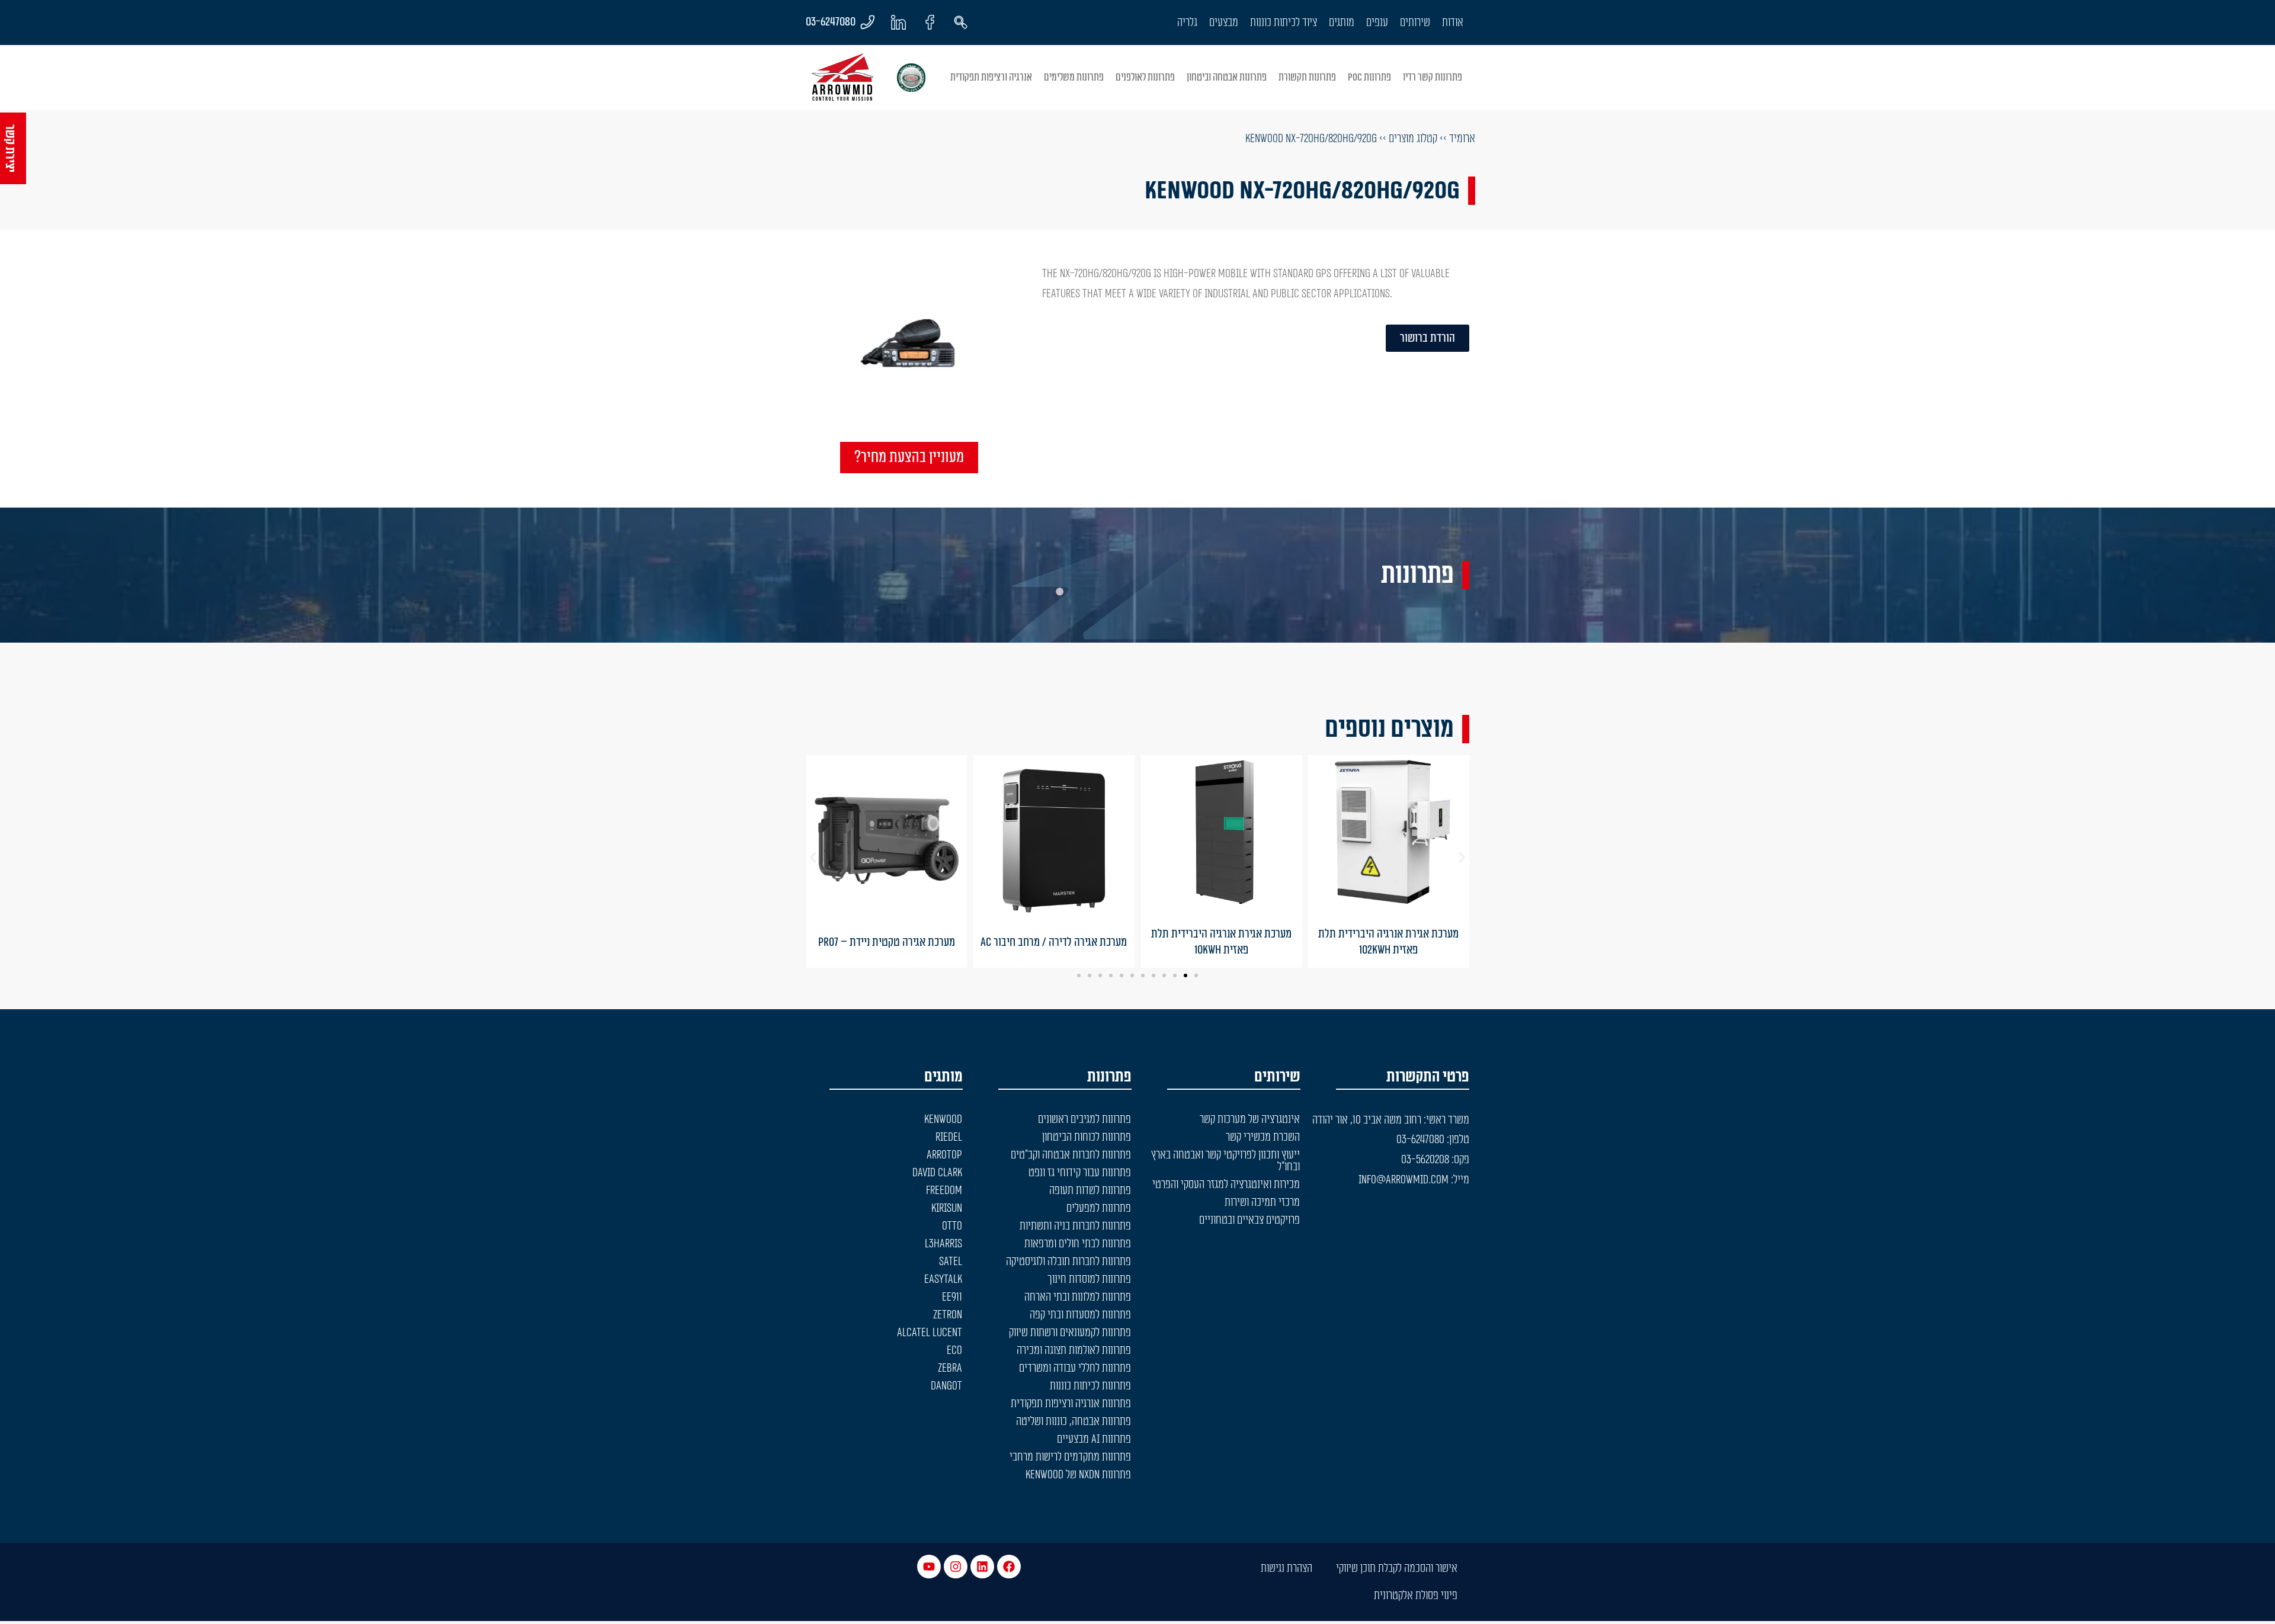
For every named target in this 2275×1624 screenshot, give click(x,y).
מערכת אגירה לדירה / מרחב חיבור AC (1054, 942)
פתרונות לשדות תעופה (1090, 1190)
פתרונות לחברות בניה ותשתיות (1075, 1226)
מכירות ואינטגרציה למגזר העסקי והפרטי (1226, 1185)
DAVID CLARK (937, 1173)
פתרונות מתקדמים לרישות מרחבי (1070, 1457)
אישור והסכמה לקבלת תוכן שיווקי (1397, 1568)
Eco (954, 1350)
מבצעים (1224, 23)
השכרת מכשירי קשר (1263, 1137)
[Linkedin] (982, 1567)
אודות (1453, 23)
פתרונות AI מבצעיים (1094, 1439)
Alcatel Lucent (930, 1333)
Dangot (946, 1386)
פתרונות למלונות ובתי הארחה (1078, 1297)
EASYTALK (943, 1279)
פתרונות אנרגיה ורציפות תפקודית (1071, 1404)
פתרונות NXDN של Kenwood (1078, 1475)
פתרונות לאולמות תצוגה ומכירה (1074, 1350)
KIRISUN (947, 1208)
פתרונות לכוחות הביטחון (1087, 1137)
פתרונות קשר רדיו (1433, 77)
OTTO (952, 1226)
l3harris (943, 1244)
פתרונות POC (1369, 77)
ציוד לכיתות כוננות (1284, 23)
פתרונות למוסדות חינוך (1089, 1279)
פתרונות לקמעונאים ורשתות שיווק (1070, 1333)
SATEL (951, 1262)
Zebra (950, 1368)
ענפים (1377, 23)
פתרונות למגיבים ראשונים (1084, 1119)
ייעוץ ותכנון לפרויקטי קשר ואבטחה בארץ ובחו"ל (1225, 1161)
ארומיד (1462, 139)
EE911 (952, 1297)
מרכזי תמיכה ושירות (1262, 1202)
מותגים (1342, 23)
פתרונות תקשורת (1307, 77)
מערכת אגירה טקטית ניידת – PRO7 (887, 942)
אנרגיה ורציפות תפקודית (991, 77)
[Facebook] (1009, 1567)
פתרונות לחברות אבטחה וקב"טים (1071, 1155)
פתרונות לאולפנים (1145, 77)
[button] (813, 857)
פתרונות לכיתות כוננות (1090, 1386)
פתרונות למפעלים (1099, 1208)
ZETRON (948, 1315)
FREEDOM (944, 1190)
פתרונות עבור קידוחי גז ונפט (1080, 1173)
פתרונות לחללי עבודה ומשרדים (1075, 1368)
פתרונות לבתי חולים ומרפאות (1078, 1244)
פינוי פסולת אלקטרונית (1416, 1596)
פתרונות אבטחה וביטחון (1227, 77)
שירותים (1415, 23)
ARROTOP (944, 1155)
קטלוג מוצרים (1413, 139)
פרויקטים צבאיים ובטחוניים (1249, 1220)
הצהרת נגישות (1287, 1568)
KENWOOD (943, 1119)
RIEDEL (949, 1137)
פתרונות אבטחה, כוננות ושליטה (1074, 1421)
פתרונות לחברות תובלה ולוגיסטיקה (1068, 1262)
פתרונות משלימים (1074, 77)
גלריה (1187, 23)
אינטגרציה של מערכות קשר (1250, 1119)
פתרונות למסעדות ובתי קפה (1080, 1315)
